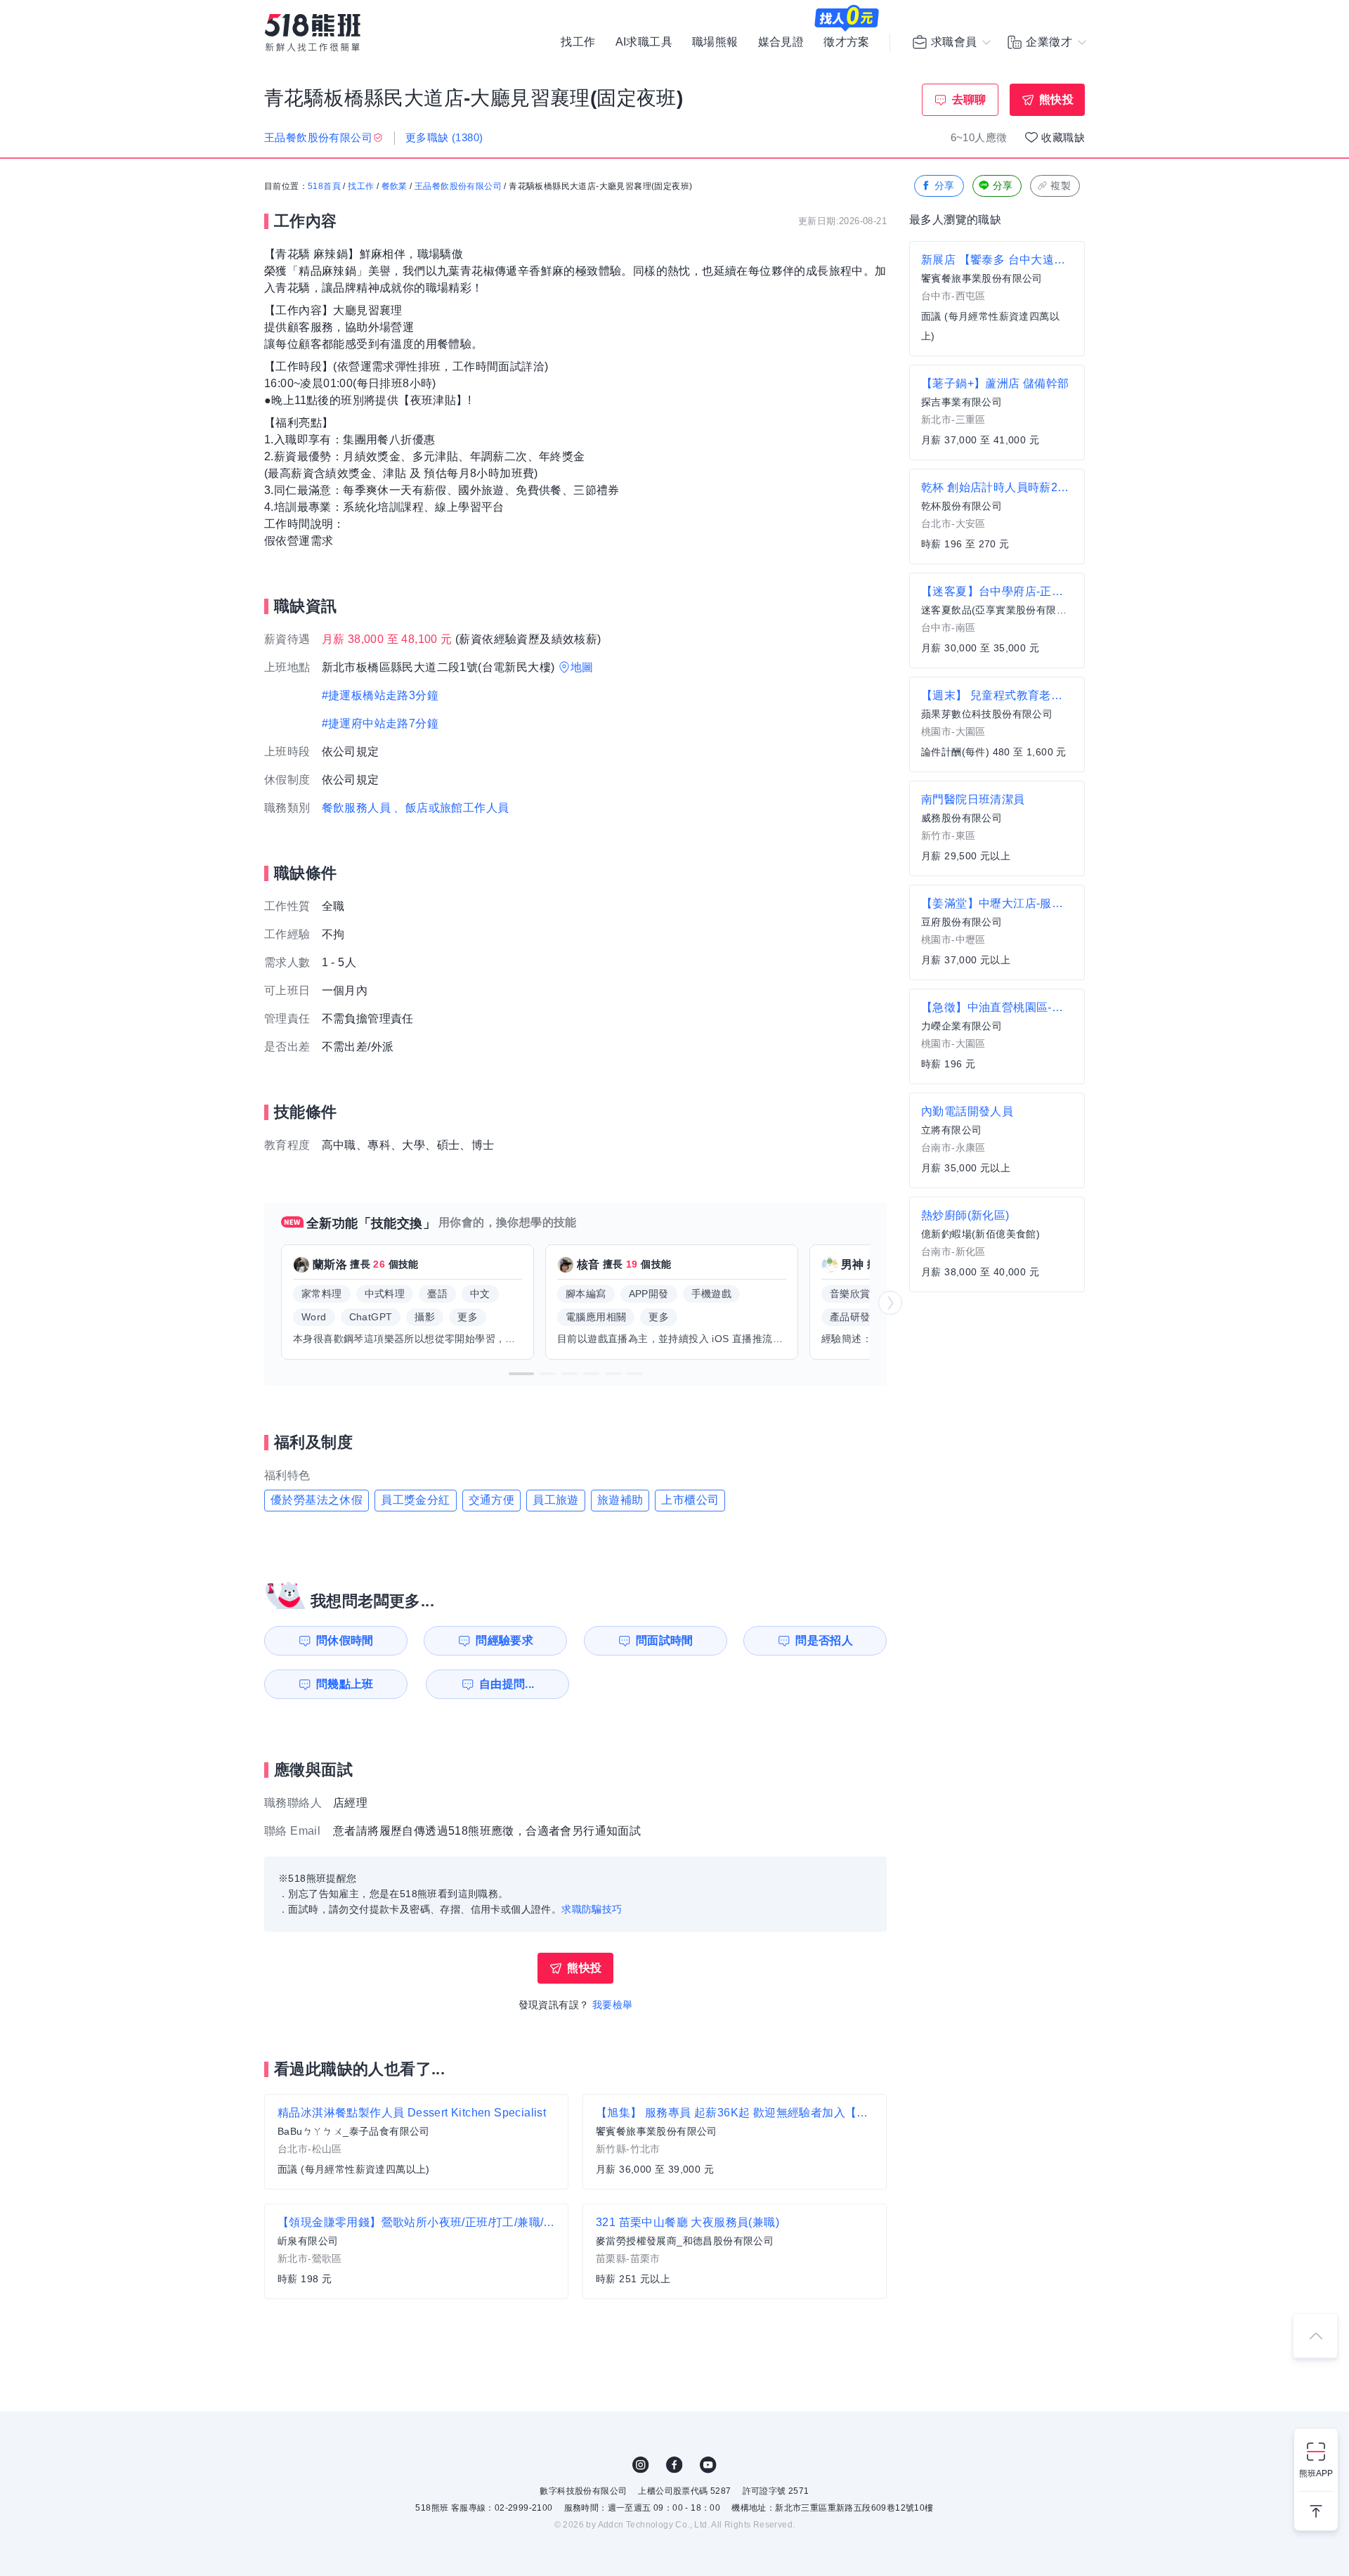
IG (641, 2465)
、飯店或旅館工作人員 (451, 808)
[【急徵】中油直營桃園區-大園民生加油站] (997, 1036)
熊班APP (1316, 2473)
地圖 (582, 667)
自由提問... (507, 1684)
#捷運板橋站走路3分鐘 (380, 695)
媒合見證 (781, 42)
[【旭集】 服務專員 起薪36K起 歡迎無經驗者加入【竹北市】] (735, 2142)
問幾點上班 (345, 1684)
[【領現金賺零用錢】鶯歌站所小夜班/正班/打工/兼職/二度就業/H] (416, 2251)
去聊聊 (969, 99)
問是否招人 (824, 1640)
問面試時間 (665, 1640)
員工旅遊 (556, 1500)
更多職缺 (444, 137)
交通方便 (492, 1500)
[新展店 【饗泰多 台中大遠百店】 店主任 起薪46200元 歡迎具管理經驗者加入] (997, 299)
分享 (945, 186)
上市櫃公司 (690, 1500)
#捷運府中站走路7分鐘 (380, 723)
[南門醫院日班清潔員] (997, 828)
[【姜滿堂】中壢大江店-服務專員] (997, 932)
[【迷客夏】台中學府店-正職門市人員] (997, 620)
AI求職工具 (644, 42)
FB (674, 2465)
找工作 (578, 42)
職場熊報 (715, 42)
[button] (521, 1374)
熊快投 (1056, 99)
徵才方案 (847, 42)
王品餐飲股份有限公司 (458, 186)
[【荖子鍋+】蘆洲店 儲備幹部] (997, 412)
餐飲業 (395, 186)
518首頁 (324, 186)
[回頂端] (1315, 2336)
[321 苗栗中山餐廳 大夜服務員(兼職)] (735, 2251)
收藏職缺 (1063, 137)
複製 (1061, 186)
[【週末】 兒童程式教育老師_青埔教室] (997, 724)
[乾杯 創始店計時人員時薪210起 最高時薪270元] (997, 516)
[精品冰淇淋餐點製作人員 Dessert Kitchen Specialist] (416, 2142)
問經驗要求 (504, 1640)
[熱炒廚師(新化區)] (997, 1244)
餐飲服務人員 (356, 808)
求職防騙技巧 (592, 1909)
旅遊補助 (620, 1500)
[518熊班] (313, 33)
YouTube (708, 2465)
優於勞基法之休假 (317, 1500)
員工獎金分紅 (415, 1500)
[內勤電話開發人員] (997, 1140)
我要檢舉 (613, 2005)
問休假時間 (345, 1640)
